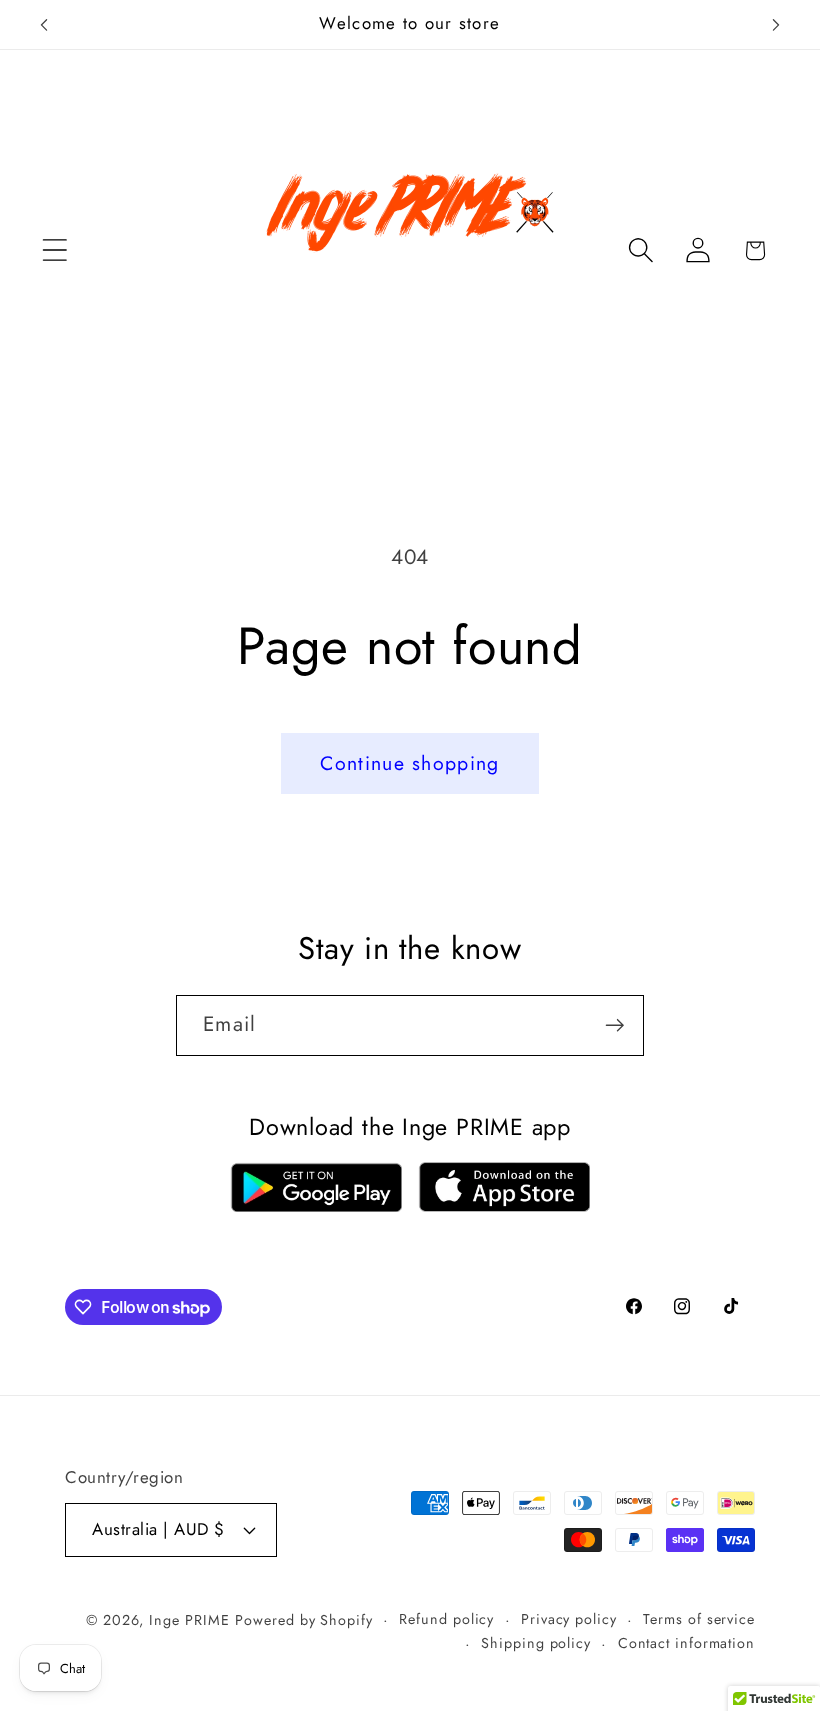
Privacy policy (569, 1619)
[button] (54, 250)
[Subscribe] (614, 1025)
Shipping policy (536, 1643)
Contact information (686, 1643)
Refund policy (446, 1619)
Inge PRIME (189, 1620)
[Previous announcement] (44, 25)
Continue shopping (409, 763)
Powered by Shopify (303, 1620)
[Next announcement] (776, 25)
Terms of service (699, 1619)
